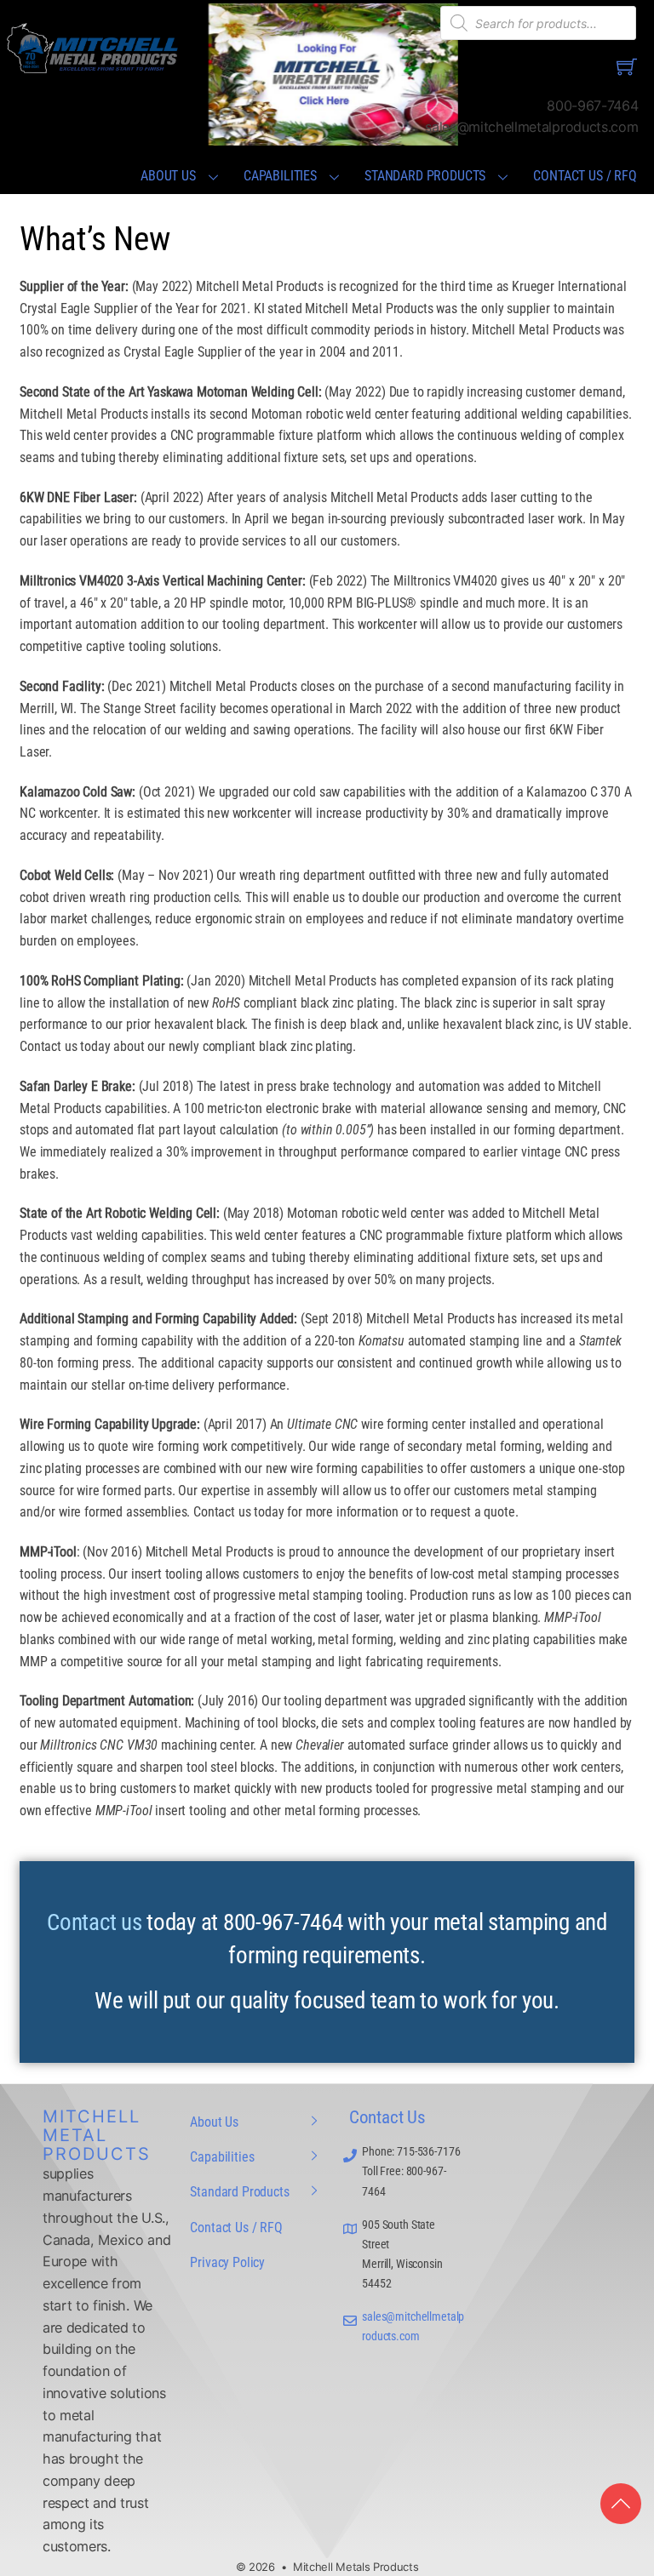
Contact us (94, 1922)
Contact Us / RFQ (585, 176)
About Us (168, 176)
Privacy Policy (227, 2262)
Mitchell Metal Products (97, 2135)
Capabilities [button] (280, 176)
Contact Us (387, 2117)
